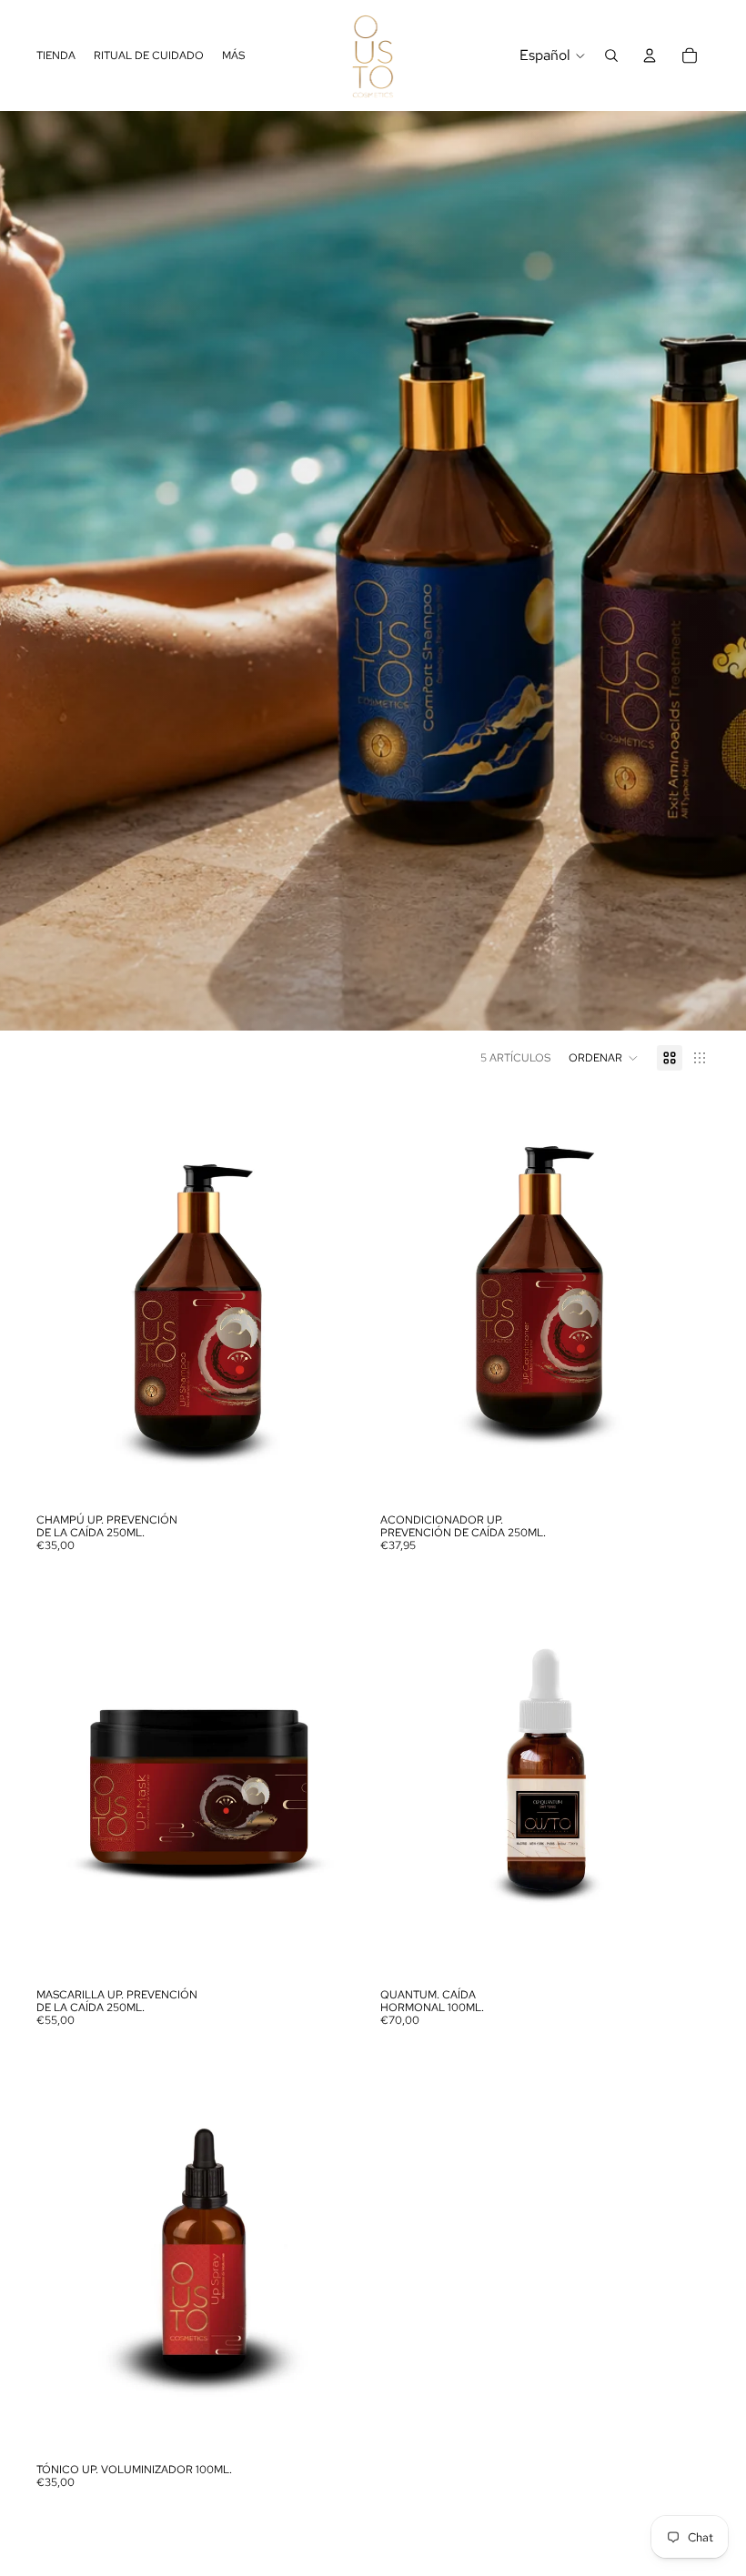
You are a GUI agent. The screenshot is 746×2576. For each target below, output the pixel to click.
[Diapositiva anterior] (64, 1298)
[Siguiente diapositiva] (338, 1298)
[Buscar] (611, 55)
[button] (604, 1058)
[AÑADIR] (338, 1476)
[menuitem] (233, 56)
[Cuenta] (650, 55)
